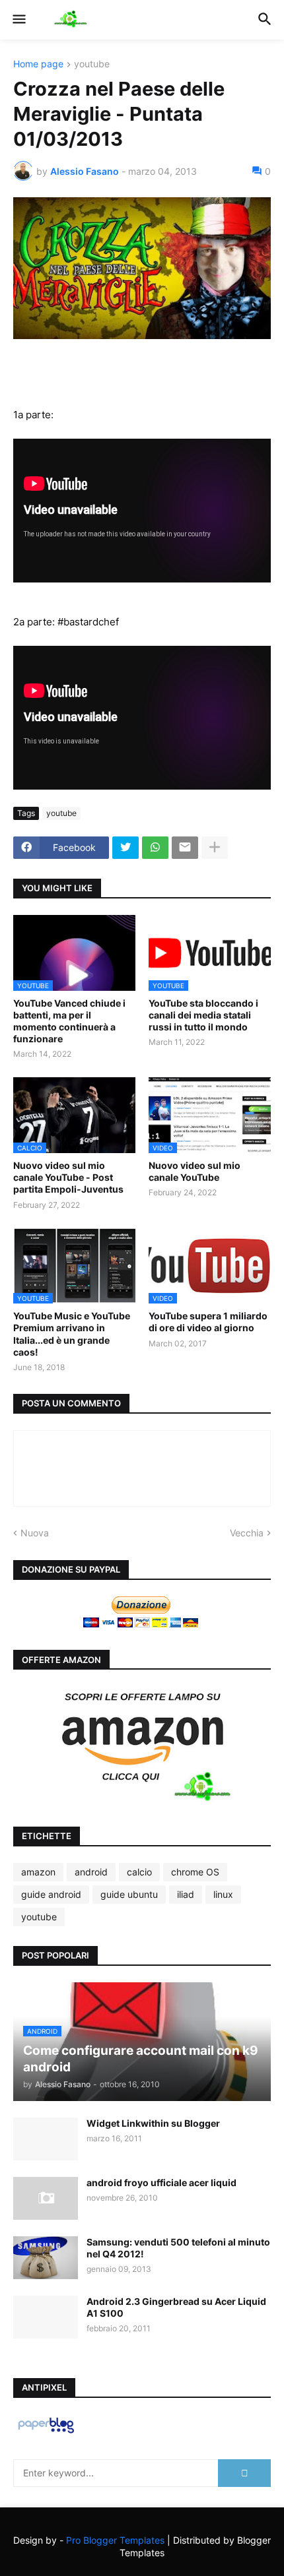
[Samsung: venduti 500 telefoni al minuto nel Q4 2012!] (46, 2258)
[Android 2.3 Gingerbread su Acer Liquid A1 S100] (46, 2317)
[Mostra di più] (215, 848)
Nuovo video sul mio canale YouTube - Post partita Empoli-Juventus (68, 1177)
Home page (38, 64)
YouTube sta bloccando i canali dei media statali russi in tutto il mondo (203, 1015)
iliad (186, 1894)
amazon (38, 1872)
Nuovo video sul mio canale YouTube (195, 1171)
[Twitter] (125, 848)
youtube (92, 64)
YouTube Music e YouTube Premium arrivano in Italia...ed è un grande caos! (72, 1334)
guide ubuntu (129, 1894)
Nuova (35, 1533)
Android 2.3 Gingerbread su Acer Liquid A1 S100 (176, 2307)
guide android (51, 1894)
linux (223, 1894)
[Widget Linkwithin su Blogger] (46, 2139)
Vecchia (247, 1533)
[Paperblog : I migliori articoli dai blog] (46, 2433)
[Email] (185, 848)
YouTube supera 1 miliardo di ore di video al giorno (208, 1322)
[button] (18, 20)
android (91, 1872)
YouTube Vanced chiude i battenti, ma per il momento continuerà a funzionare (69, 1021)
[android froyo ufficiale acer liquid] (46, 2198)
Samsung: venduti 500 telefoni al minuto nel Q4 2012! (178, 2248)
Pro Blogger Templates (115, 2540)
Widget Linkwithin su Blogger (153, 2123)
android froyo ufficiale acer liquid (161, 2183)
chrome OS (195, 1872)
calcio (139, 1872)
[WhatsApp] (155, 848)
